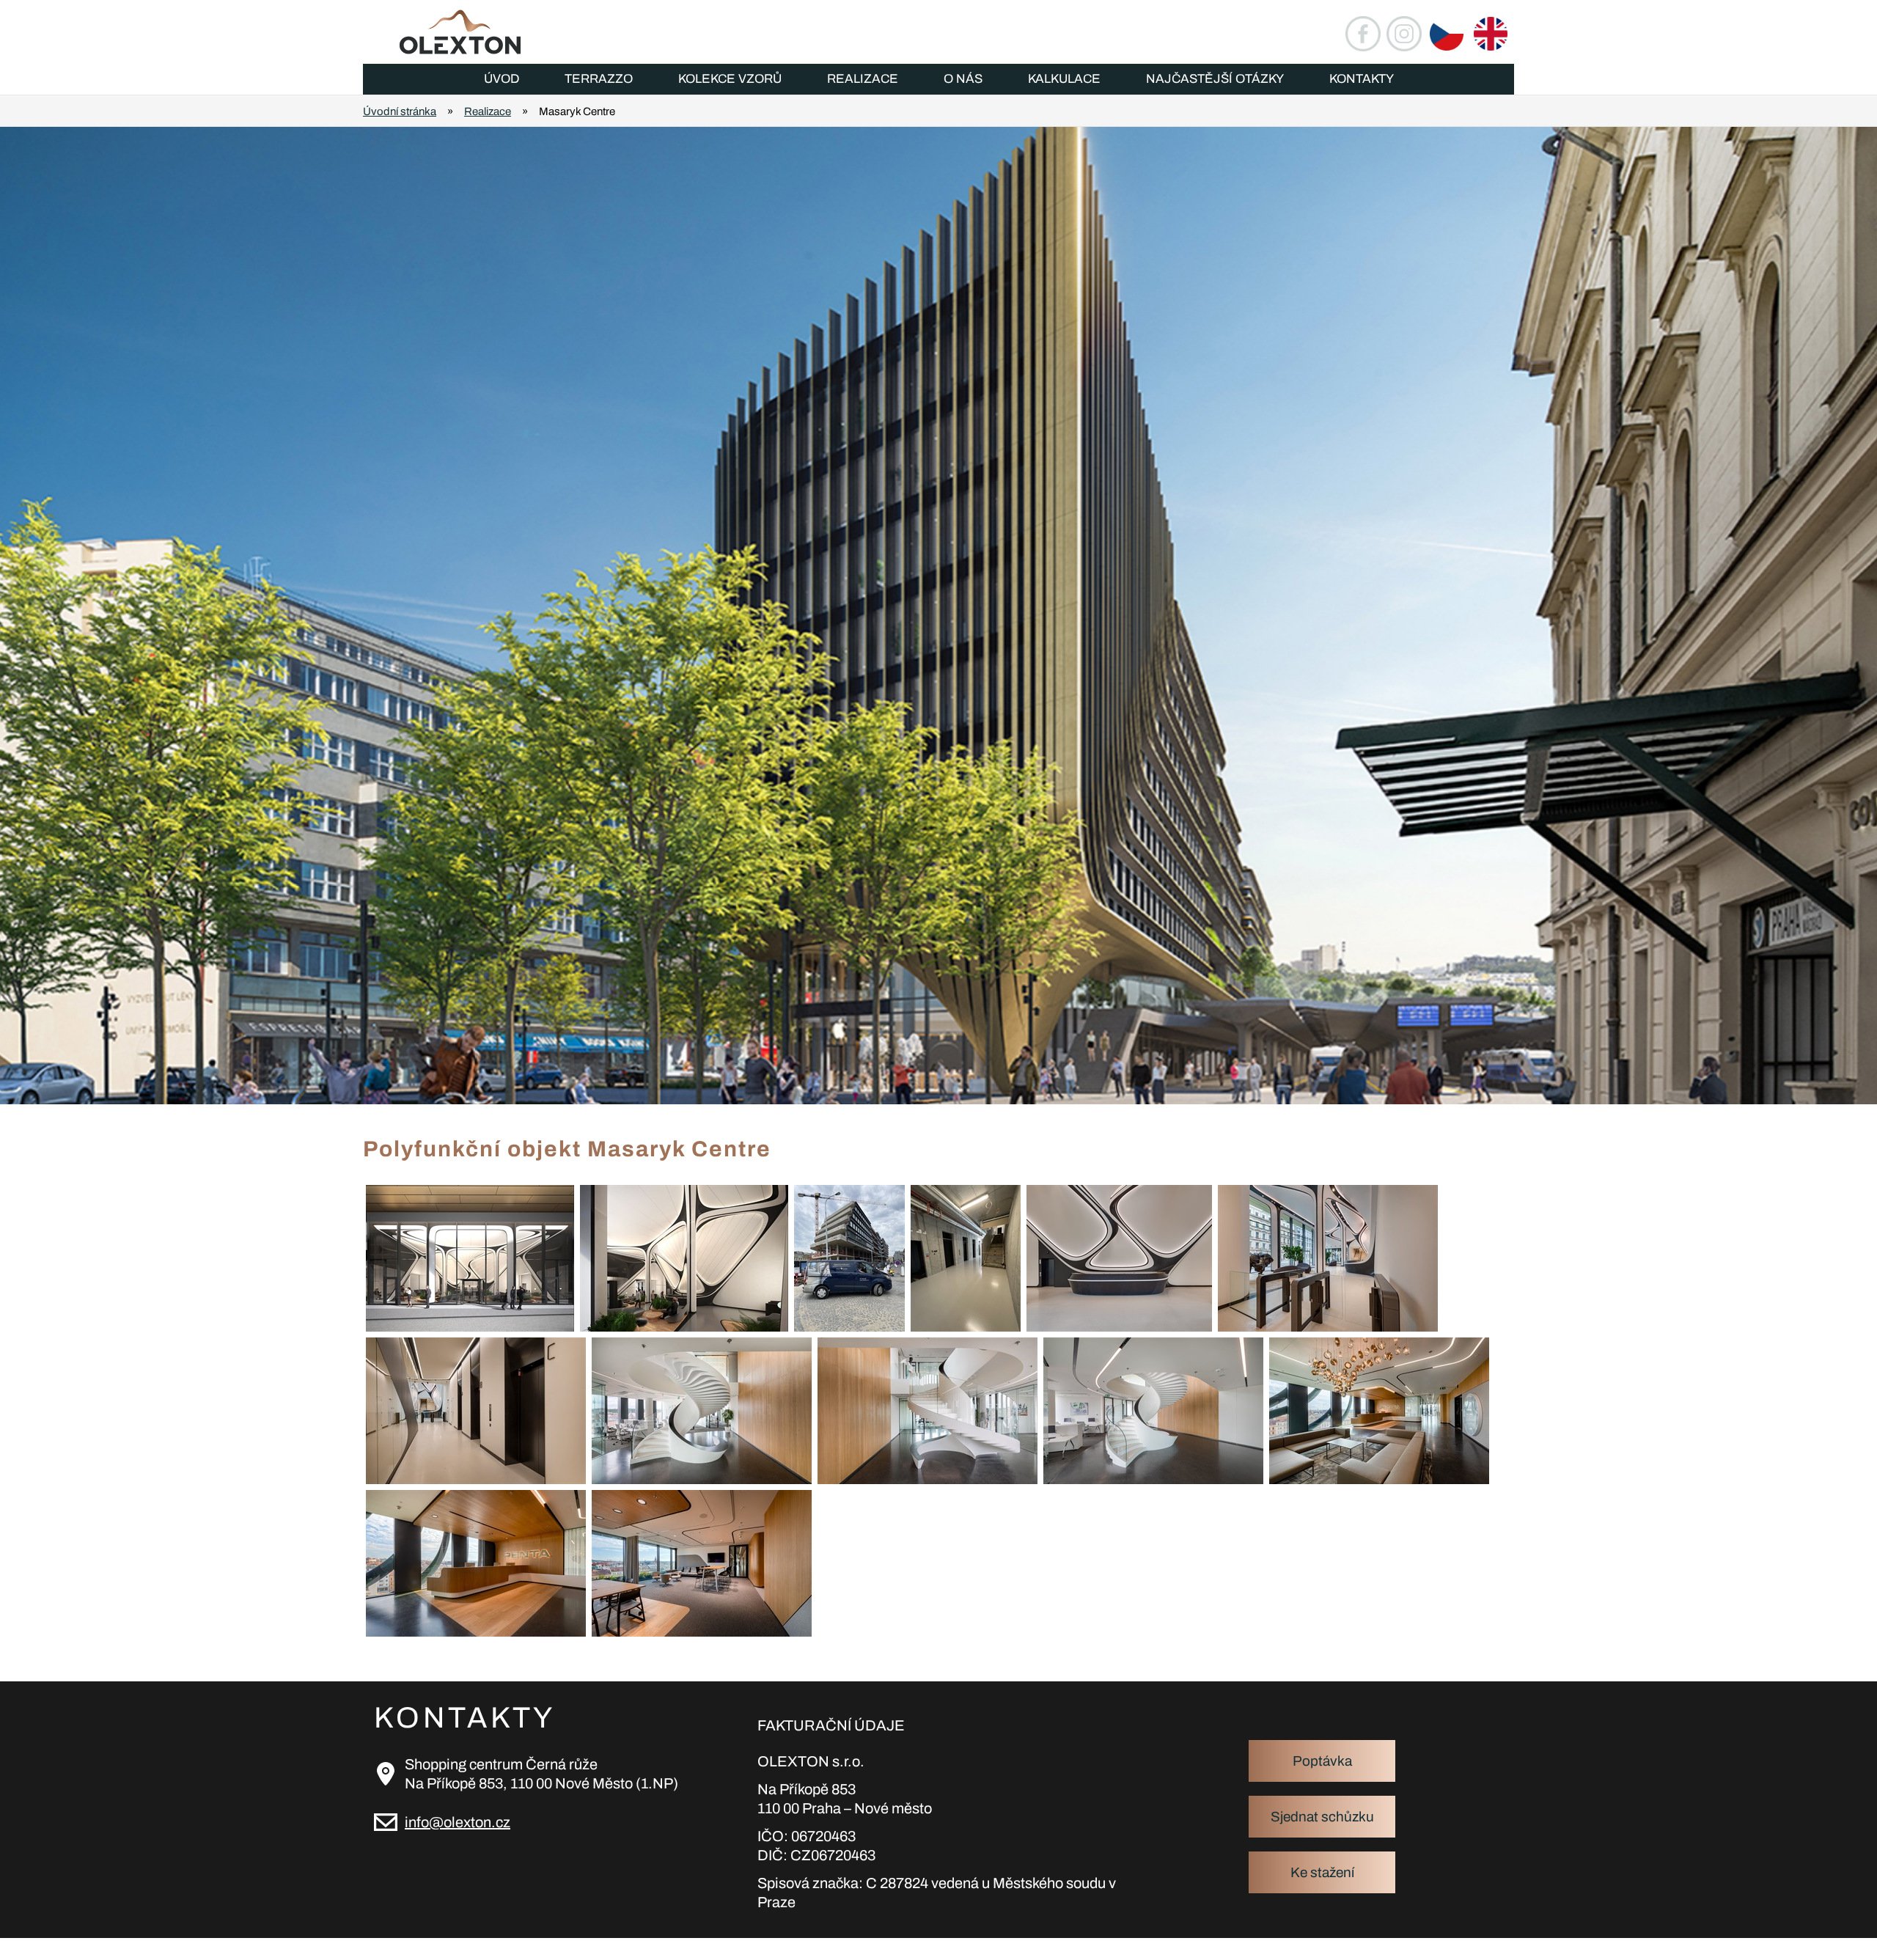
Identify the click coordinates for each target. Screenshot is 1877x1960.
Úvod (502, 79)
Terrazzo (599, 79)
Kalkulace (1064, 79)
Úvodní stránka (400, 111)
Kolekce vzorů (730, 79)
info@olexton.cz (458, 1822)
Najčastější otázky (1215, 79)
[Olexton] (446, 32)
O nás (963, 79)
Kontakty (1362, 79)
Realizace (863, 79)
